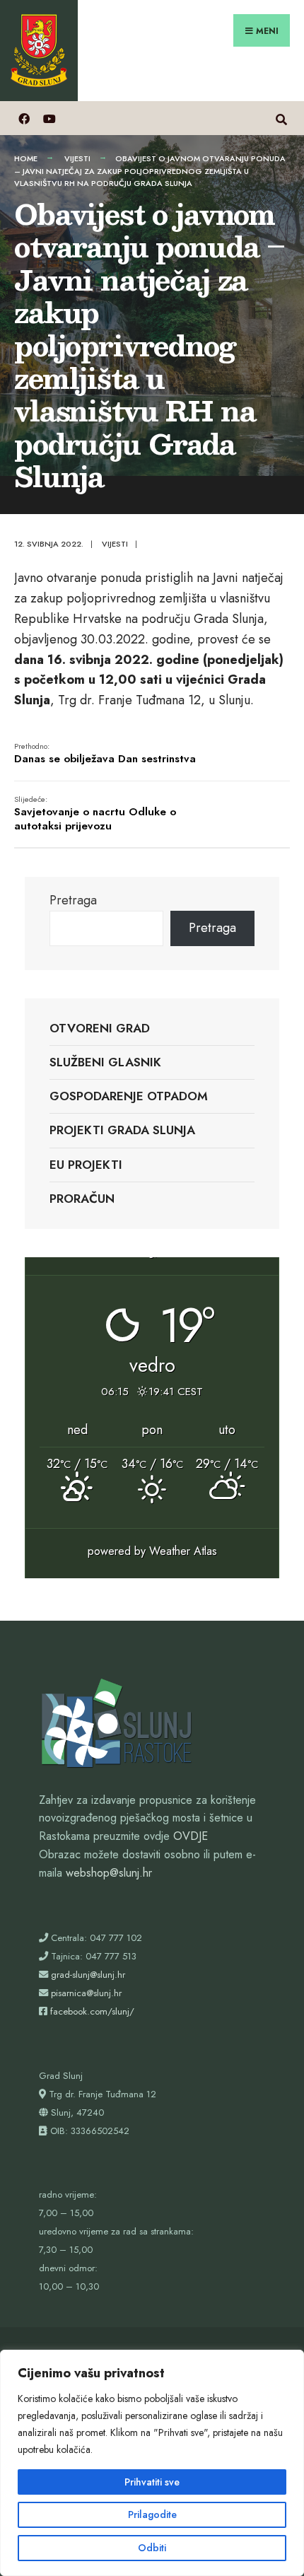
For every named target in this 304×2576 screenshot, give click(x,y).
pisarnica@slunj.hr (86, 1993)
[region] (152, 2463)
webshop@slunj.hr (109, 1873)
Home (26, 158)
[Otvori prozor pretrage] (281, 118)
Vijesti (77, 158)
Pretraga (73, 900)
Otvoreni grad (100, 1028)
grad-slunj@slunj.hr (88, 1975)
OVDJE (191, 1836)
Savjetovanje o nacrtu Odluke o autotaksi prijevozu (95, 814)
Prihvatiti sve (152, 2482)
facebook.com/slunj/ (92, 2011)
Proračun (82, 1199)
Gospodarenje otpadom (129, 1096)
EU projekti (86, 1165)
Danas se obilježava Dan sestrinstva (105, 754)
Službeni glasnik (105, 1062)
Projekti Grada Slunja (122, 1130)
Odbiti (152, 2548)
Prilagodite (152, 2514)
